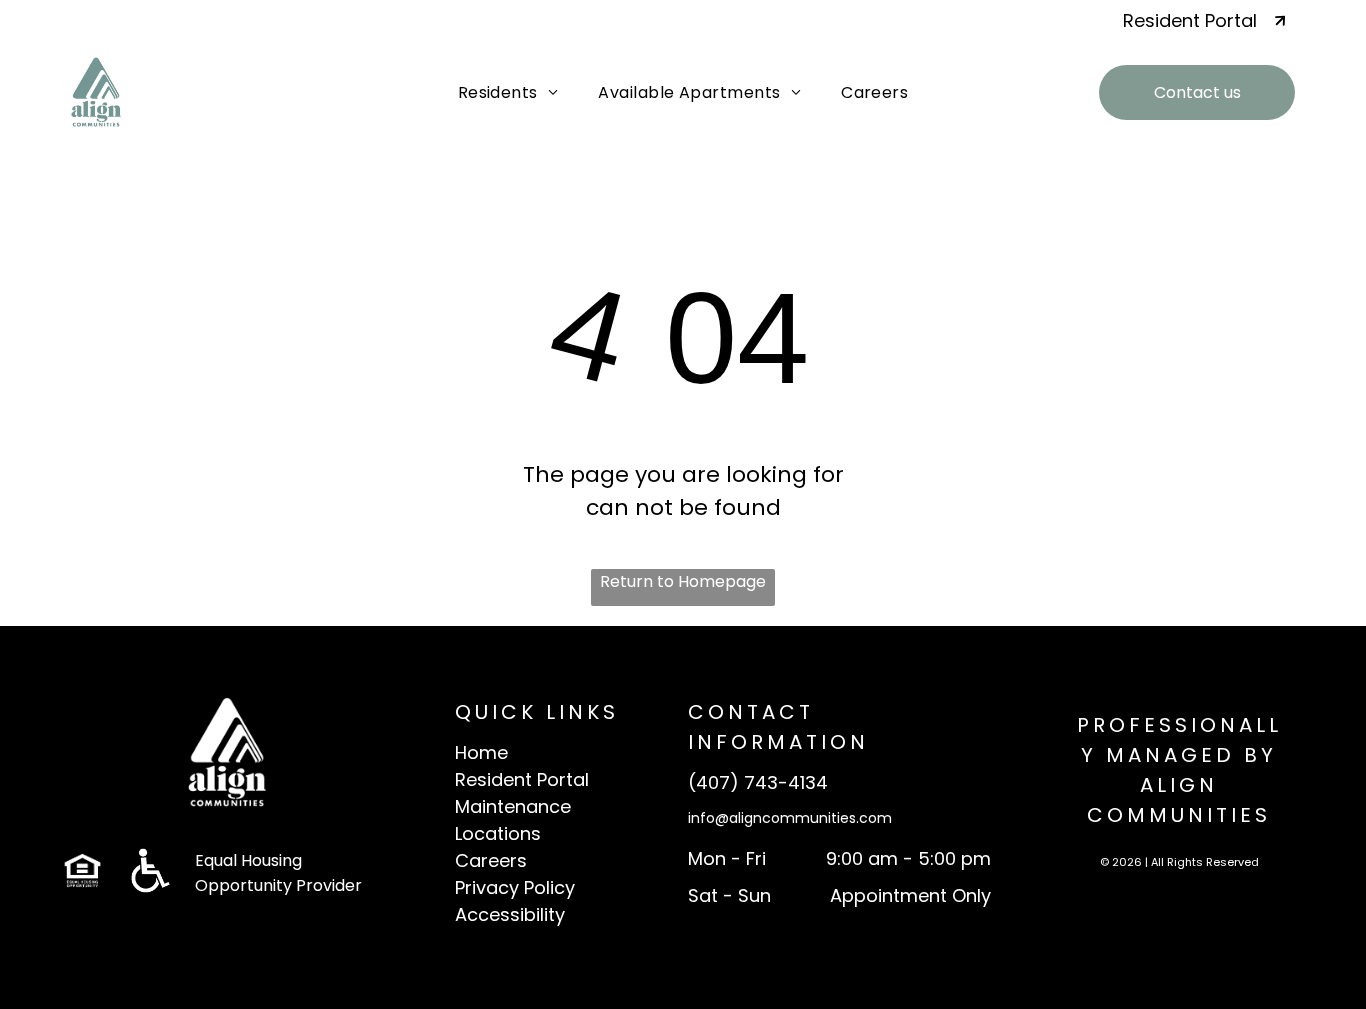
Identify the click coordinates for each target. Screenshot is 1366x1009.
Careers (491, 860)
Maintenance (513, 806)
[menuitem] (508, 92)
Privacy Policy (515, 887)
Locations (498, 833)
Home (481, 752)
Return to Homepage (683, 581)
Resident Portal (522, 779)
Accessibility (510, 914)
